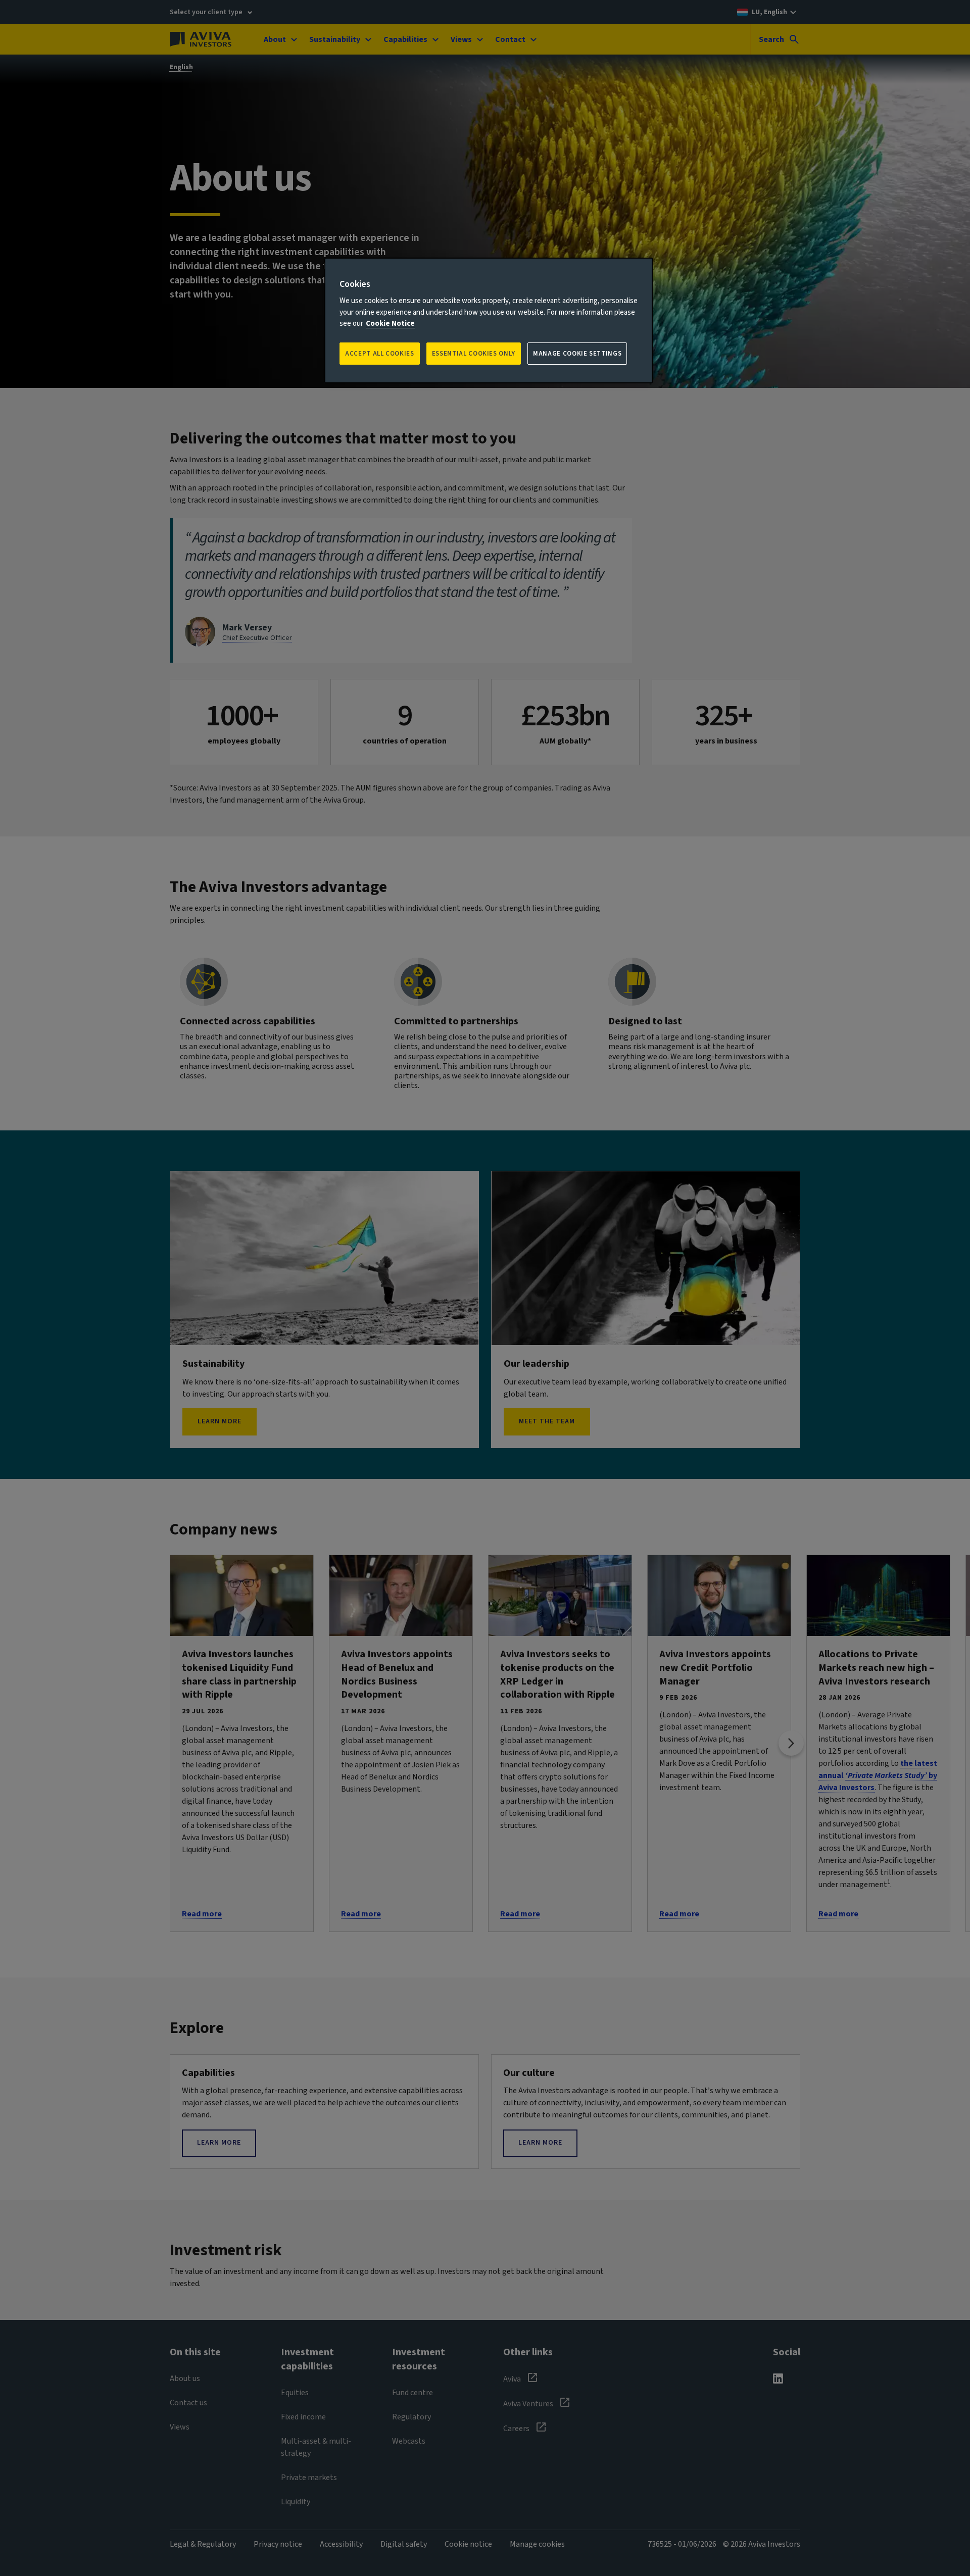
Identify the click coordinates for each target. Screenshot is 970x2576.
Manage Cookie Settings (577, 354)
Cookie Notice (390, 324)
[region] (489, 320)
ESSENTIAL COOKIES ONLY (474, 354)
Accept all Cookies (380, 354)
